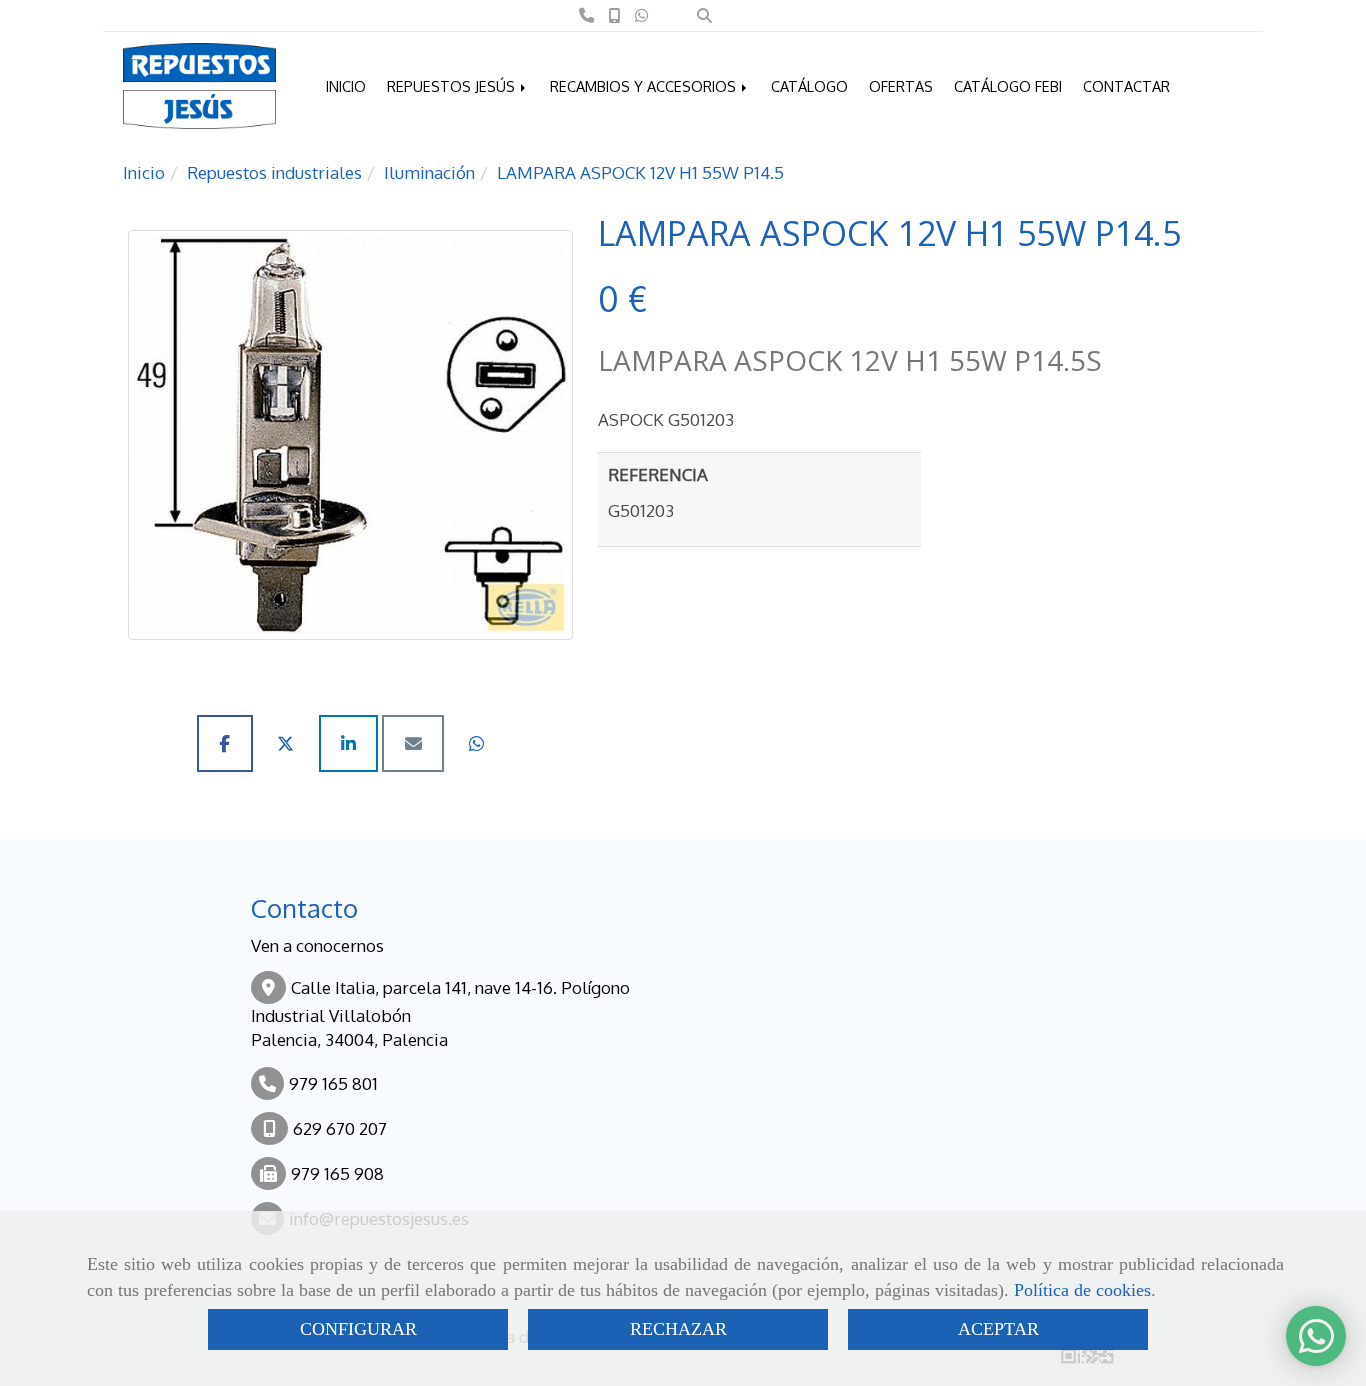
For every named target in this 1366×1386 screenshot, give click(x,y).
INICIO (346, 86)
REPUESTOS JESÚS (453, 86)
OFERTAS (901, 86)
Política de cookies (1082, 1290)
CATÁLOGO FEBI (1008, 86)
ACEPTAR (998, 1329)
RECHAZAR (678, 1329)
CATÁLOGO (809, 86)
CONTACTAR (1126, 86)
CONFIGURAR (358, 1329)
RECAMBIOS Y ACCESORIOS (645, 86)
